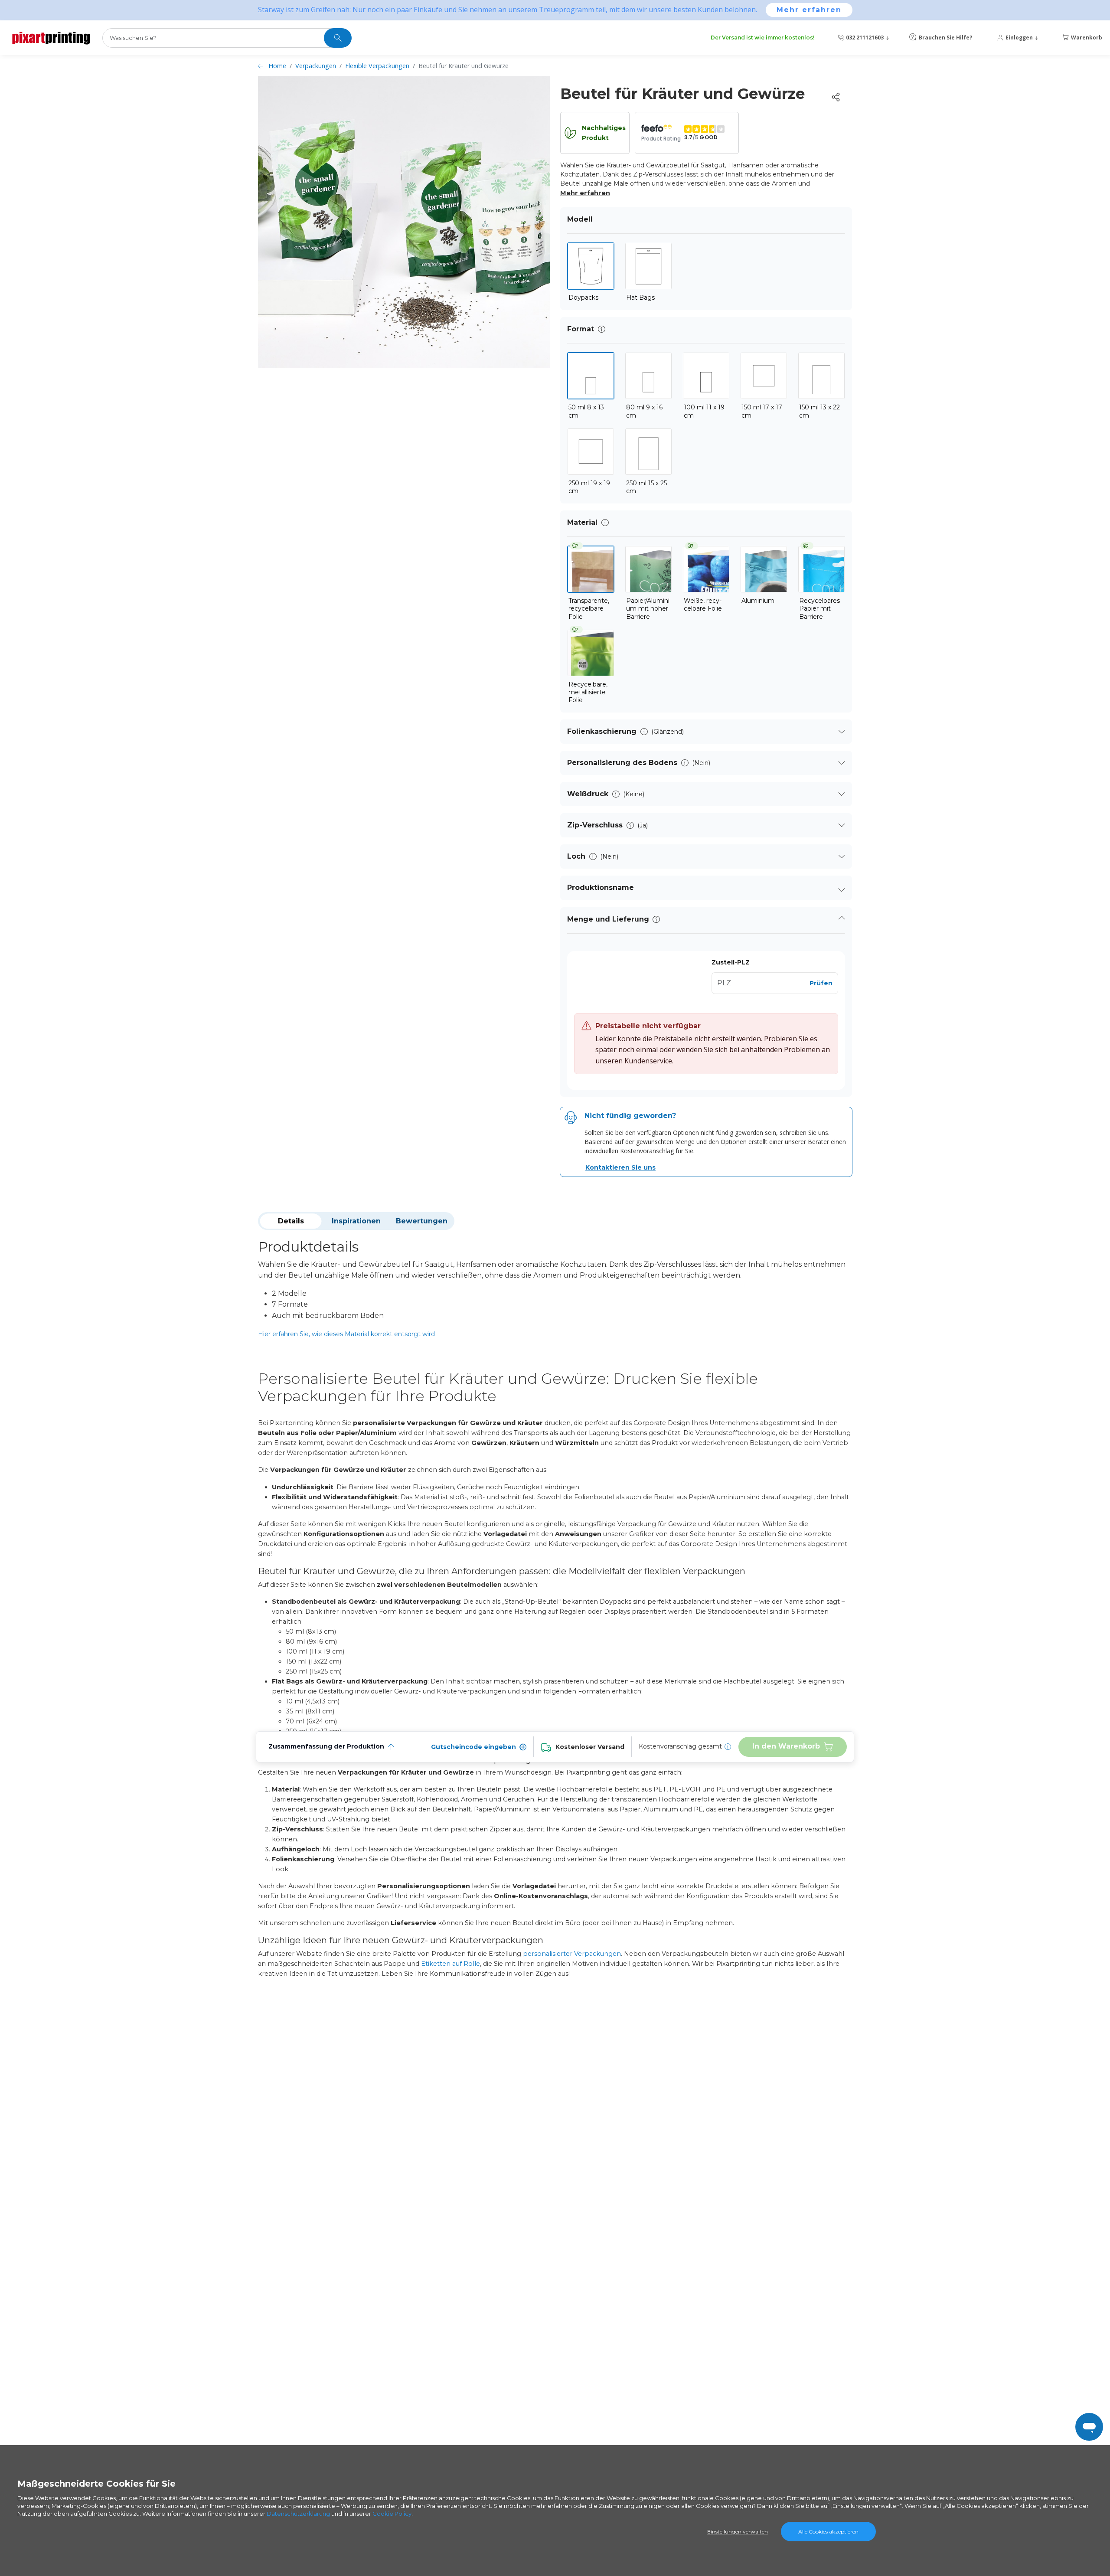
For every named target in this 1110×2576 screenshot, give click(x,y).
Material (582, 522)
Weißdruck (588, 794)
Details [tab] (291, 1221)
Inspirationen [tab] (356, 1221)
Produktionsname (601, 888)
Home (277, 66)
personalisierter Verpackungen (572, 1954)
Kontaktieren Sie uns (620, 1167)
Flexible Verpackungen (377, 66)
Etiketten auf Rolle (451, 1964)
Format (581, 329)
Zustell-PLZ (731, 962)
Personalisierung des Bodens (622, 763)
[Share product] (836, 97)
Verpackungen (316, 66)
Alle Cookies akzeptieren (828, 2532)
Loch (576, 856)
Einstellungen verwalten (738, 2532)
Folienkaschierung (602, 731)
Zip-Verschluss (595, 825)
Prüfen (821, 983)
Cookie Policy (392, 2514)
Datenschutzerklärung (298, 2514)
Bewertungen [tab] (422, 1221)
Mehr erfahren (809, 10)
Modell (580, 219)
